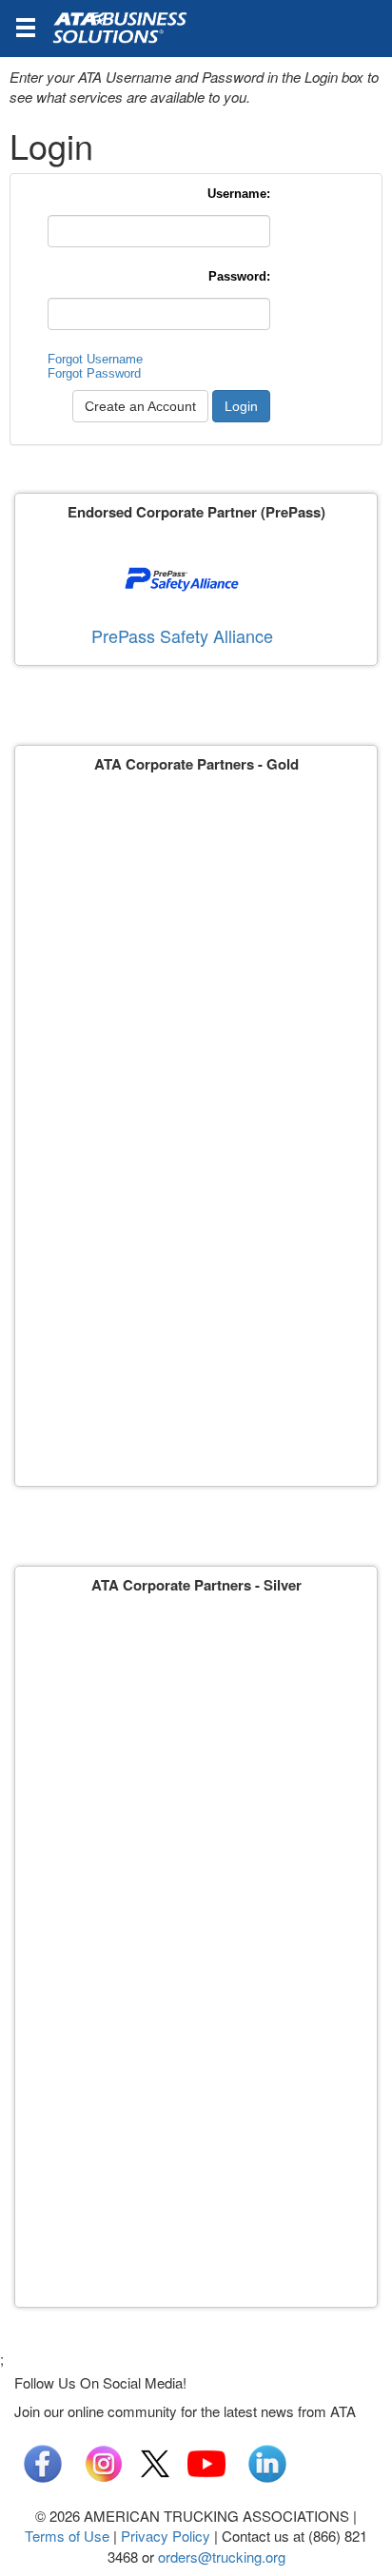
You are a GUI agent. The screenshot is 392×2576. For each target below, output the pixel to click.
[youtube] (206, 2461)
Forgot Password (94, 373)
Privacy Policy (166, 2536)
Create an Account (140, 406)
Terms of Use (67, 2536)
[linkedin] (267, 2461)
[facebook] (43, 2461)
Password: (239, 276)
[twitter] (155, 2461)
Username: (239, 194)
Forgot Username (95, 359)
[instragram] (104, 2461)
